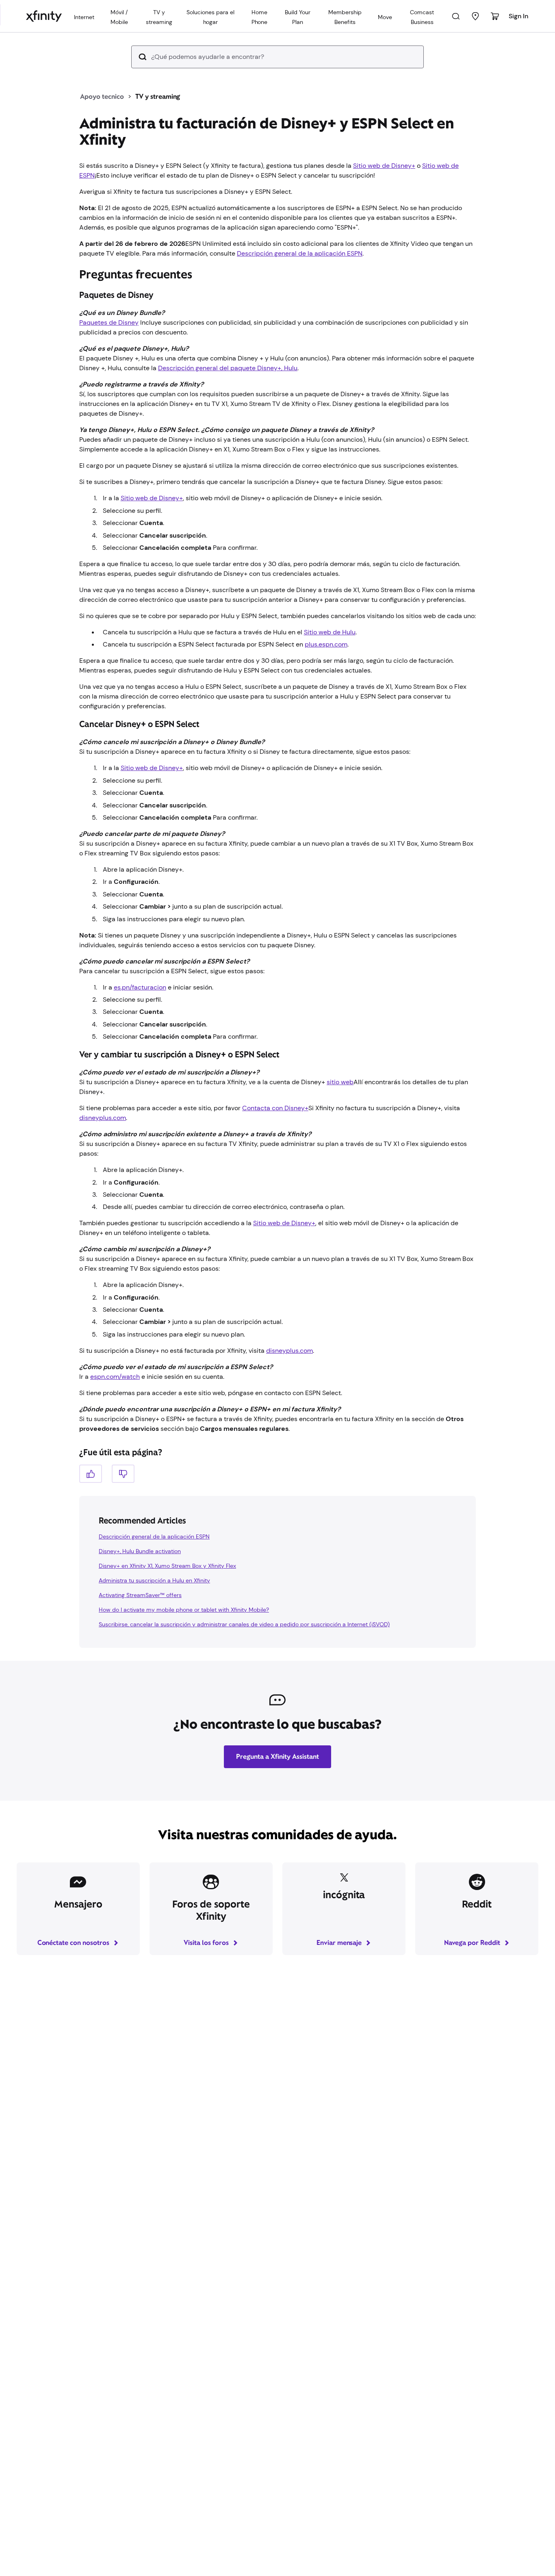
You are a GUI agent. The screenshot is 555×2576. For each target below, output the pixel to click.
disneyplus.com (103, 1118)
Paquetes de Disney (109, 322)
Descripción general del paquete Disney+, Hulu (228, 368)
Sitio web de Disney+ (384, 166)
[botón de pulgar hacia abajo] (123, 1474)
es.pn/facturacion (140, 987)
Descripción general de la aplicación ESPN (300, 253)
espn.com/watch (115, 1377)
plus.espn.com (326, 644)
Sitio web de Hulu (330, 632)
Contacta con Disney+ (275, 1108)
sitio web (340, 1082)
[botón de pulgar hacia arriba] (91, 1474)
